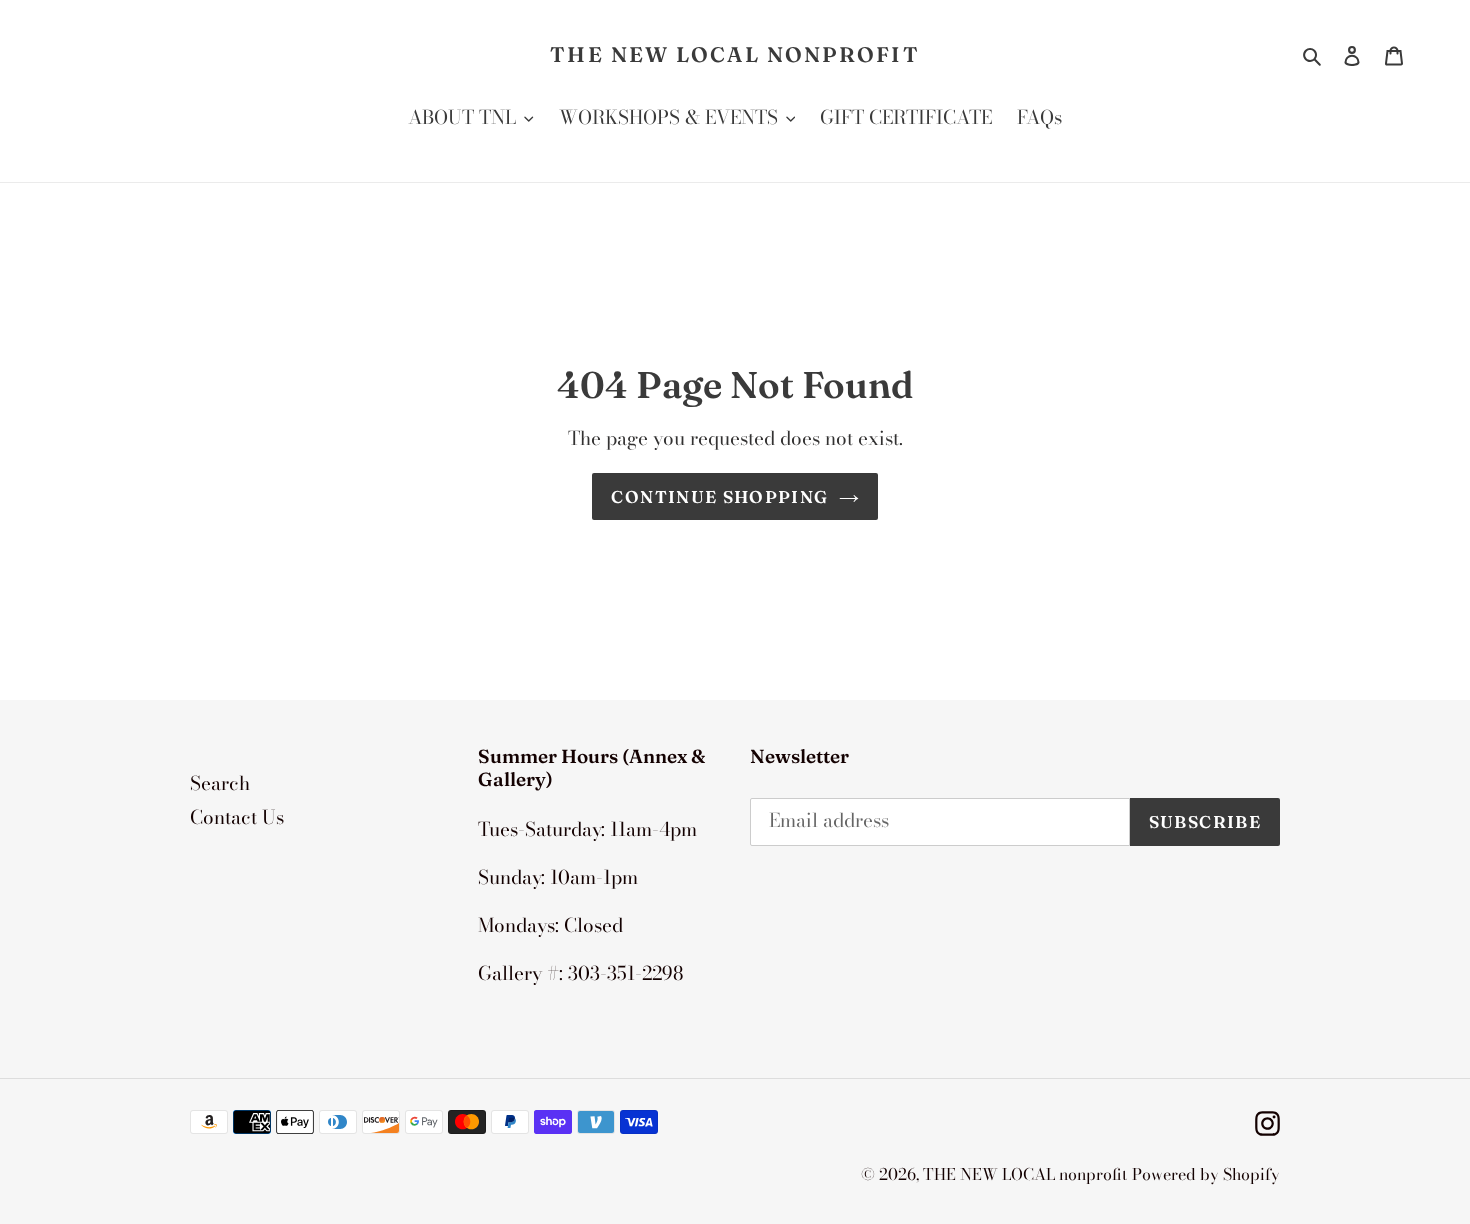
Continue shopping (719, 496)
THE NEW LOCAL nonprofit (734, 54)
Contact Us (237, 817)
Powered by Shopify (1206, 1174)
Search (220, 783)
